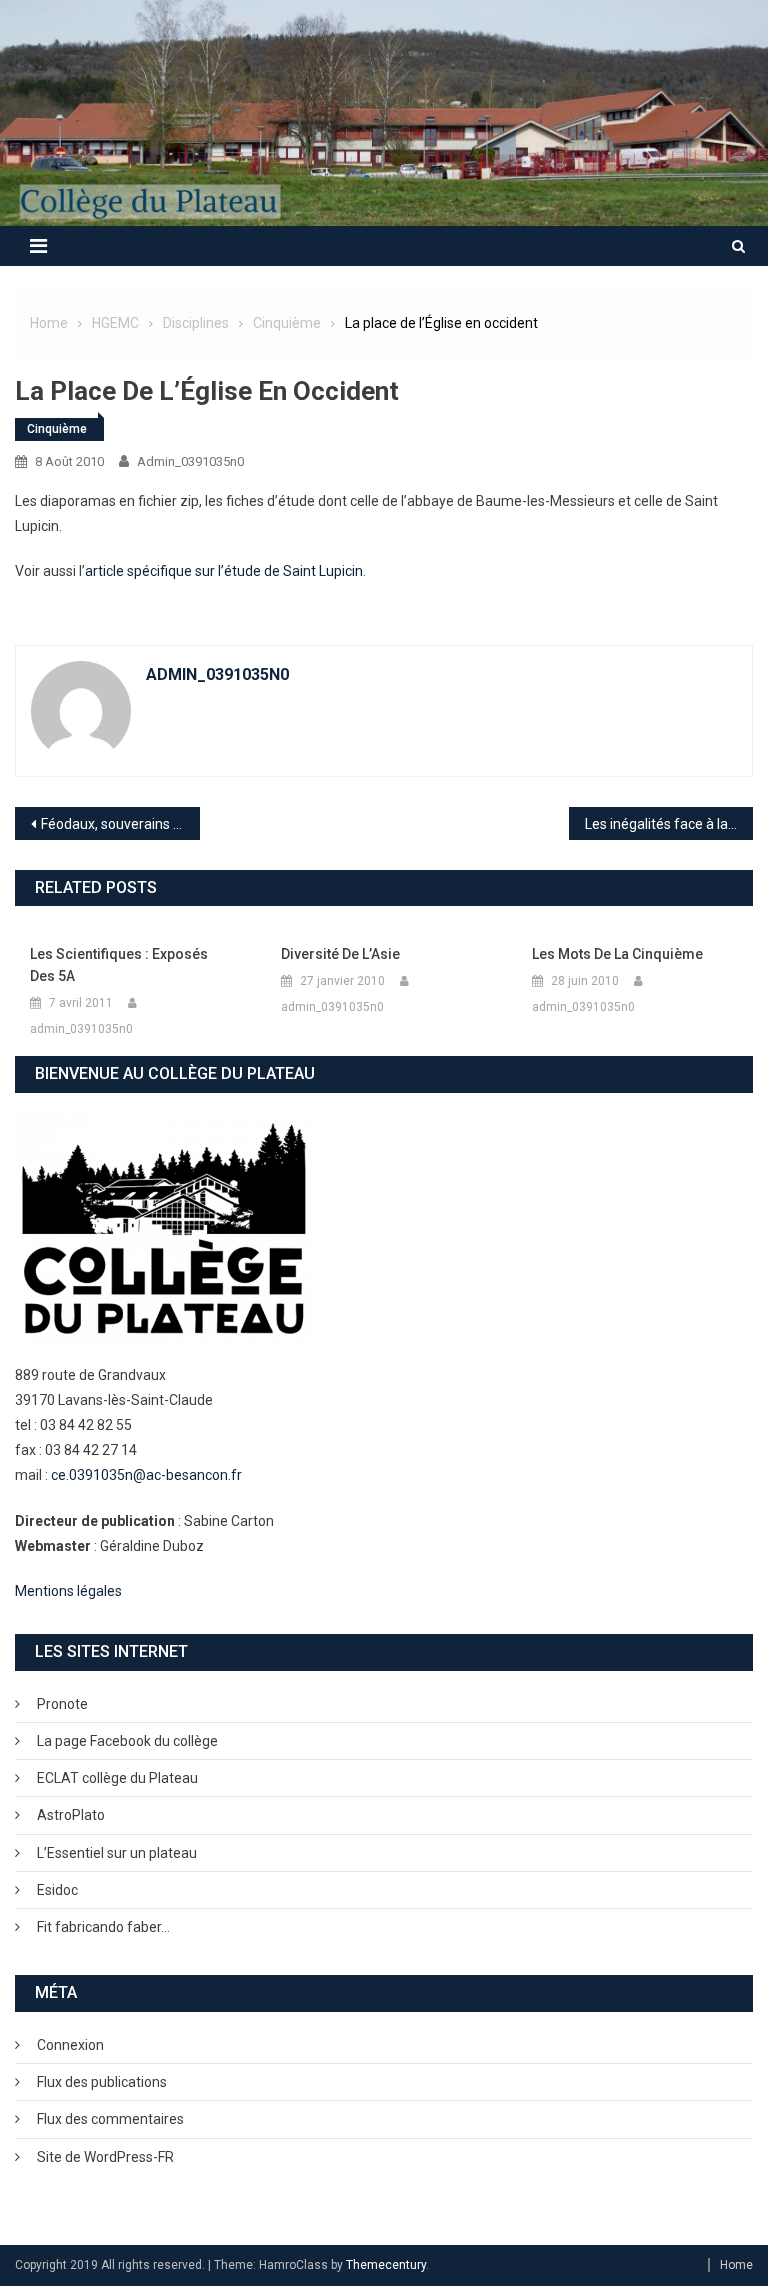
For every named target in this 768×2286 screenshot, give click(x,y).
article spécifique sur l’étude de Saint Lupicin (224, 571)
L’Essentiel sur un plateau (117, 1853)
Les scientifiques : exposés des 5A (119, 965)
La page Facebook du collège (127, 1741)
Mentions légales (68, 1591)
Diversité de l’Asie (340, 954)
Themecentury (386, 2265)
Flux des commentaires (110, 2119)
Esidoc (57, 1890)
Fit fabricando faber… (103, 1927)
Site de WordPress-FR (105, 2157)
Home (736, 2265)
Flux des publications (102, 2082)
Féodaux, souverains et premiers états (120, 824)
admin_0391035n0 (190, 461)
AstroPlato (71, 1815)
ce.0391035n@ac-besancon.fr (146, 1475)
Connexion (70, 2045)
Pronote (62, 1704)
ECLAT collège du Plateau (117, 1778)
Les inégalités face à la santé (669, 824)
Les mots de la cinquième (617, 954)
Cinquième (57, 429)
